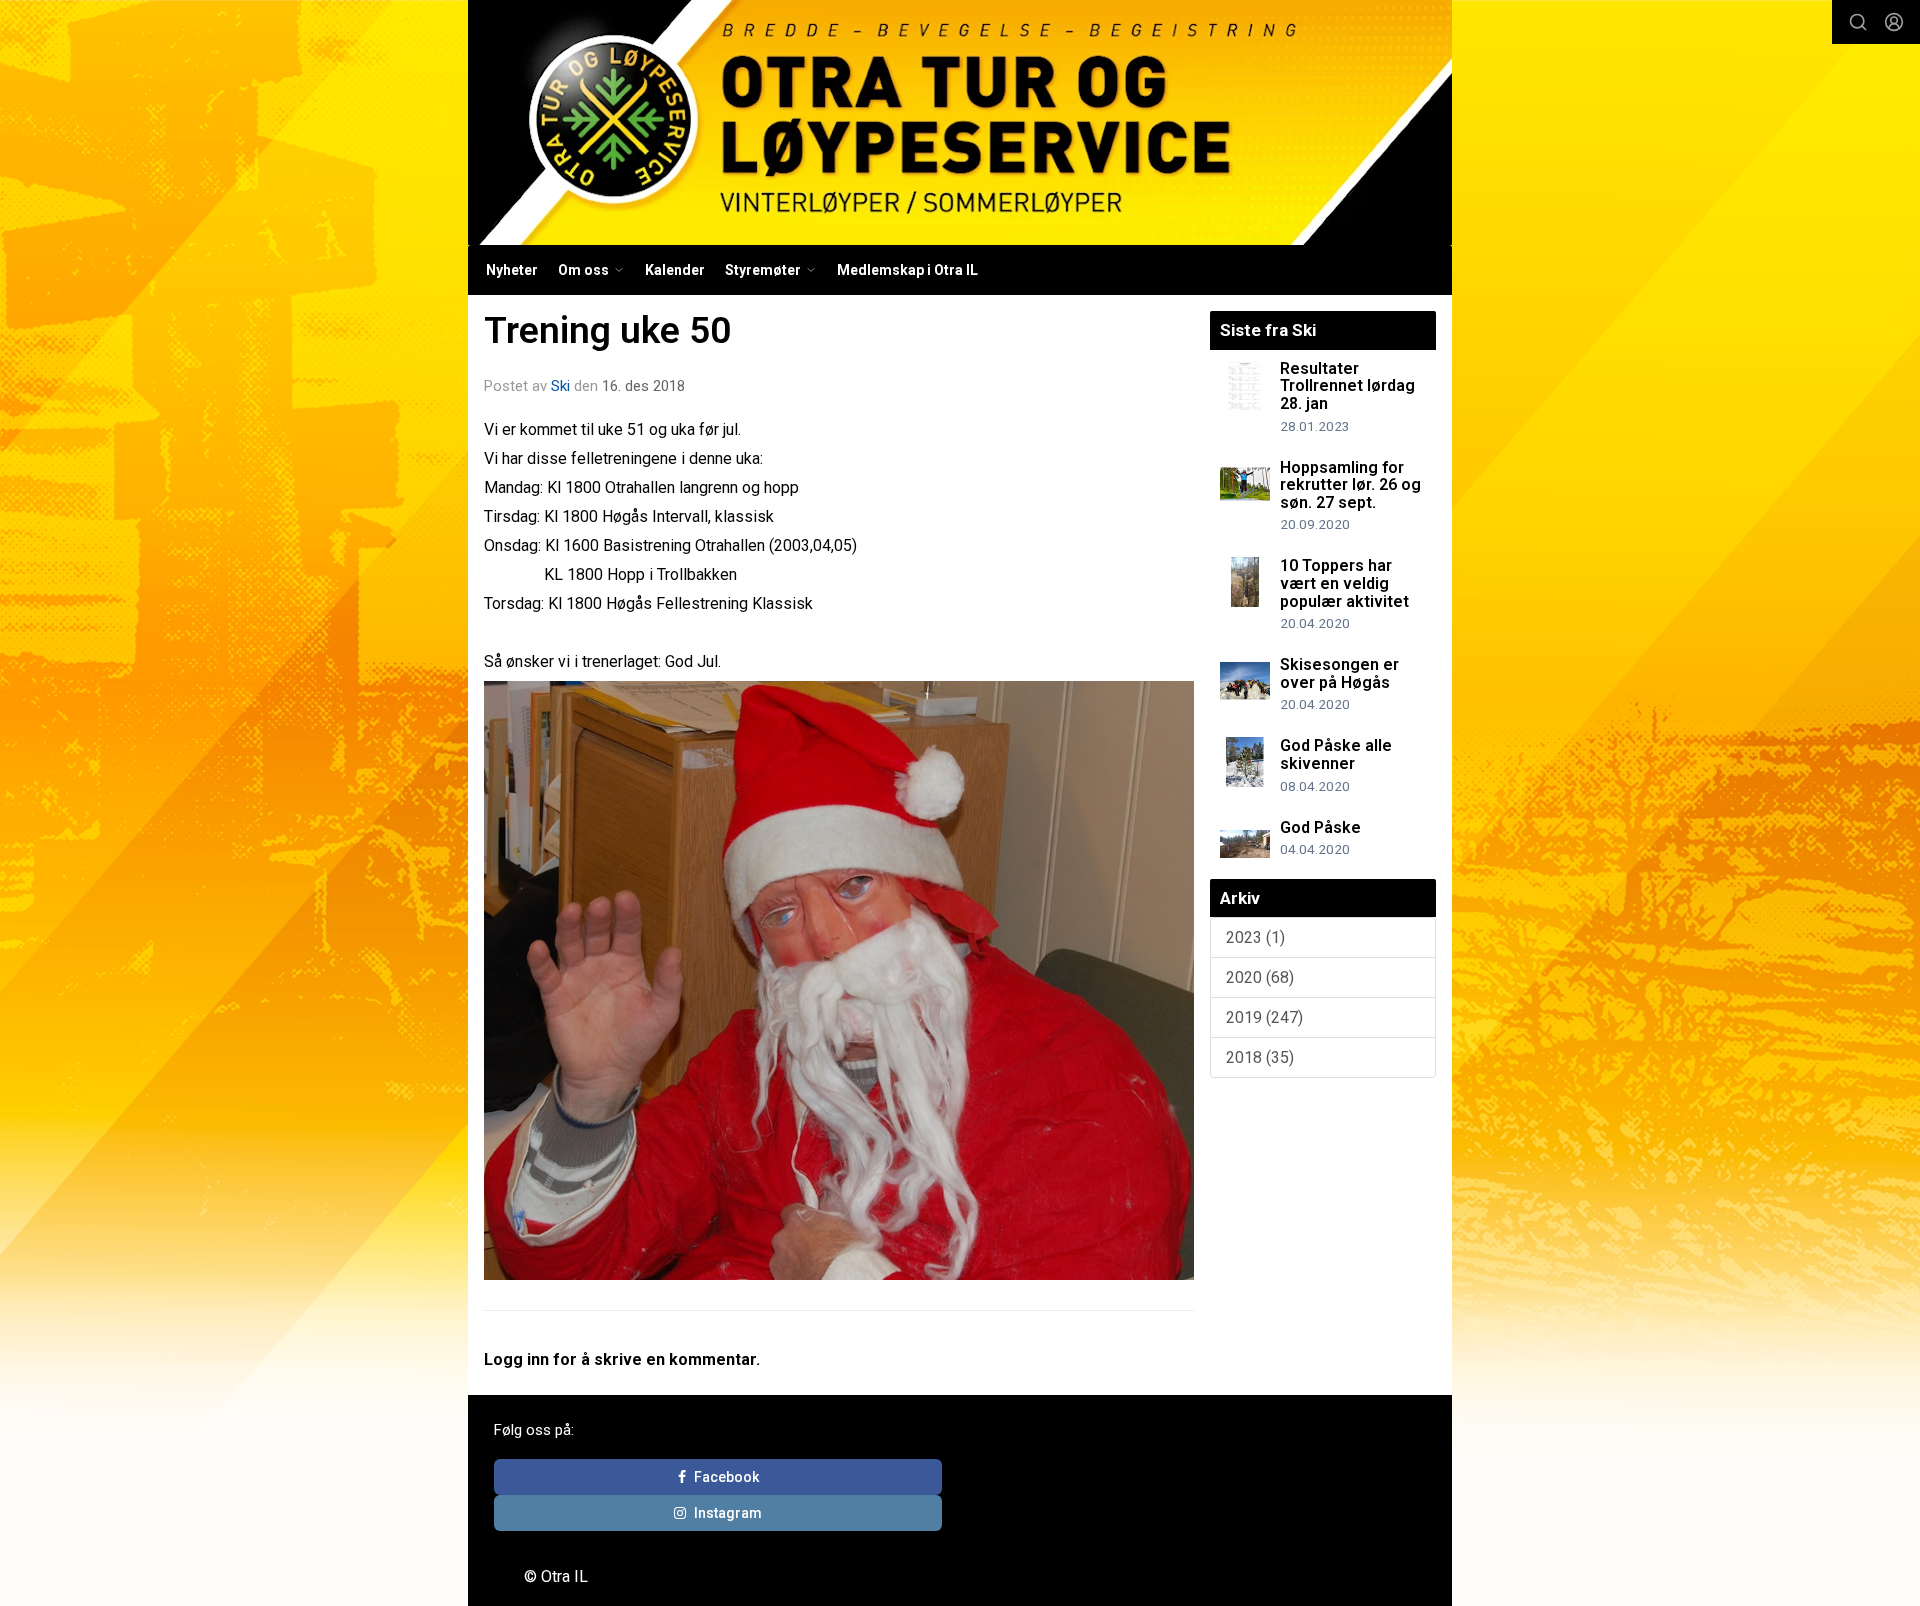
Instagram (728, 1513)
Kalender (675, 270)
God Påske (1320, 827)
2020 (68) (1260, 977)
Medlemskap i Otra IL (907, 270)
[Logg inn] (1894, 22)
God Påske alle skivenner (1336, 754)
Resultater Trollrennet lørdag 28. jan (1347, 386)
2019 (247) (1264, 1017)
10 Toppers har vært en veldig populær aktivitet (1344, 583)
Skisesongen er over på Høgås (1339, 673)
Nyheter (512, 270)
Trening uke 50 (607, 330)
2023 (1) (1255, 937)
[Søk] (1858, 22)
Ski (560, 386)
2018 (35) (1260, 1057)
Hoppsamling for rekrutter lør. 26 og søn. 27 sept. (1350, 485)
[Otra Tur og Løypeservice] (960, 122)
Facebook (726, 1477)
